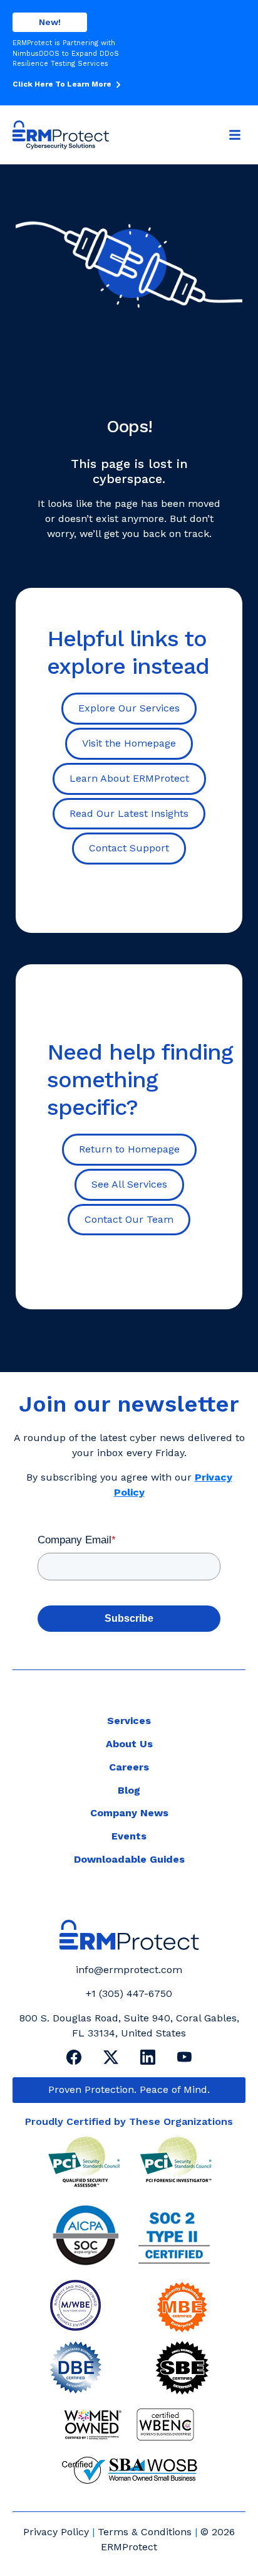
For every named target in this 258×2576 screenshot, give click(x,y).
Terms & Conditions (145, 2532)
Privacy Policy (56, 2532)
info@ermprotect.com (129, 1970)
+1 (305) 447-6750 (129, 1993)
